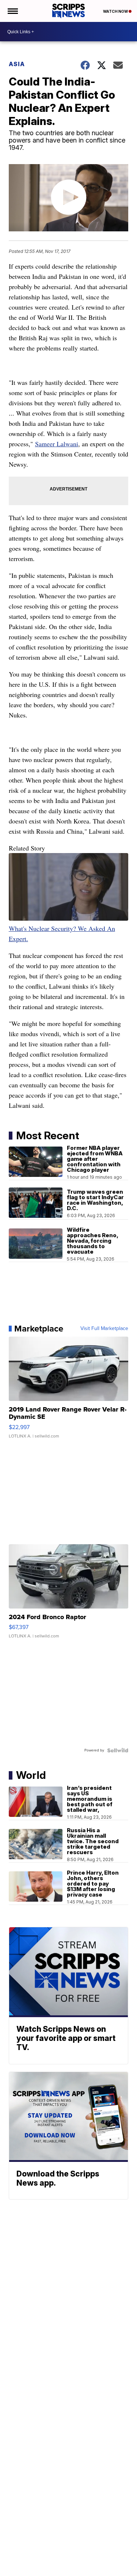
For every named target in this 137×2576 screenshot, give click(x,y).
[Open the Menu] (12, 11)
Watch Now (116, 11)
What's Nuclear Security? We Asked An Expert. (62, 933)
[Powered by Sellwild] (118, 1750)
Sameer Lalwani (57, 444)
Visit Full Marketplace (104, 1329)
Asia (17, 64)
